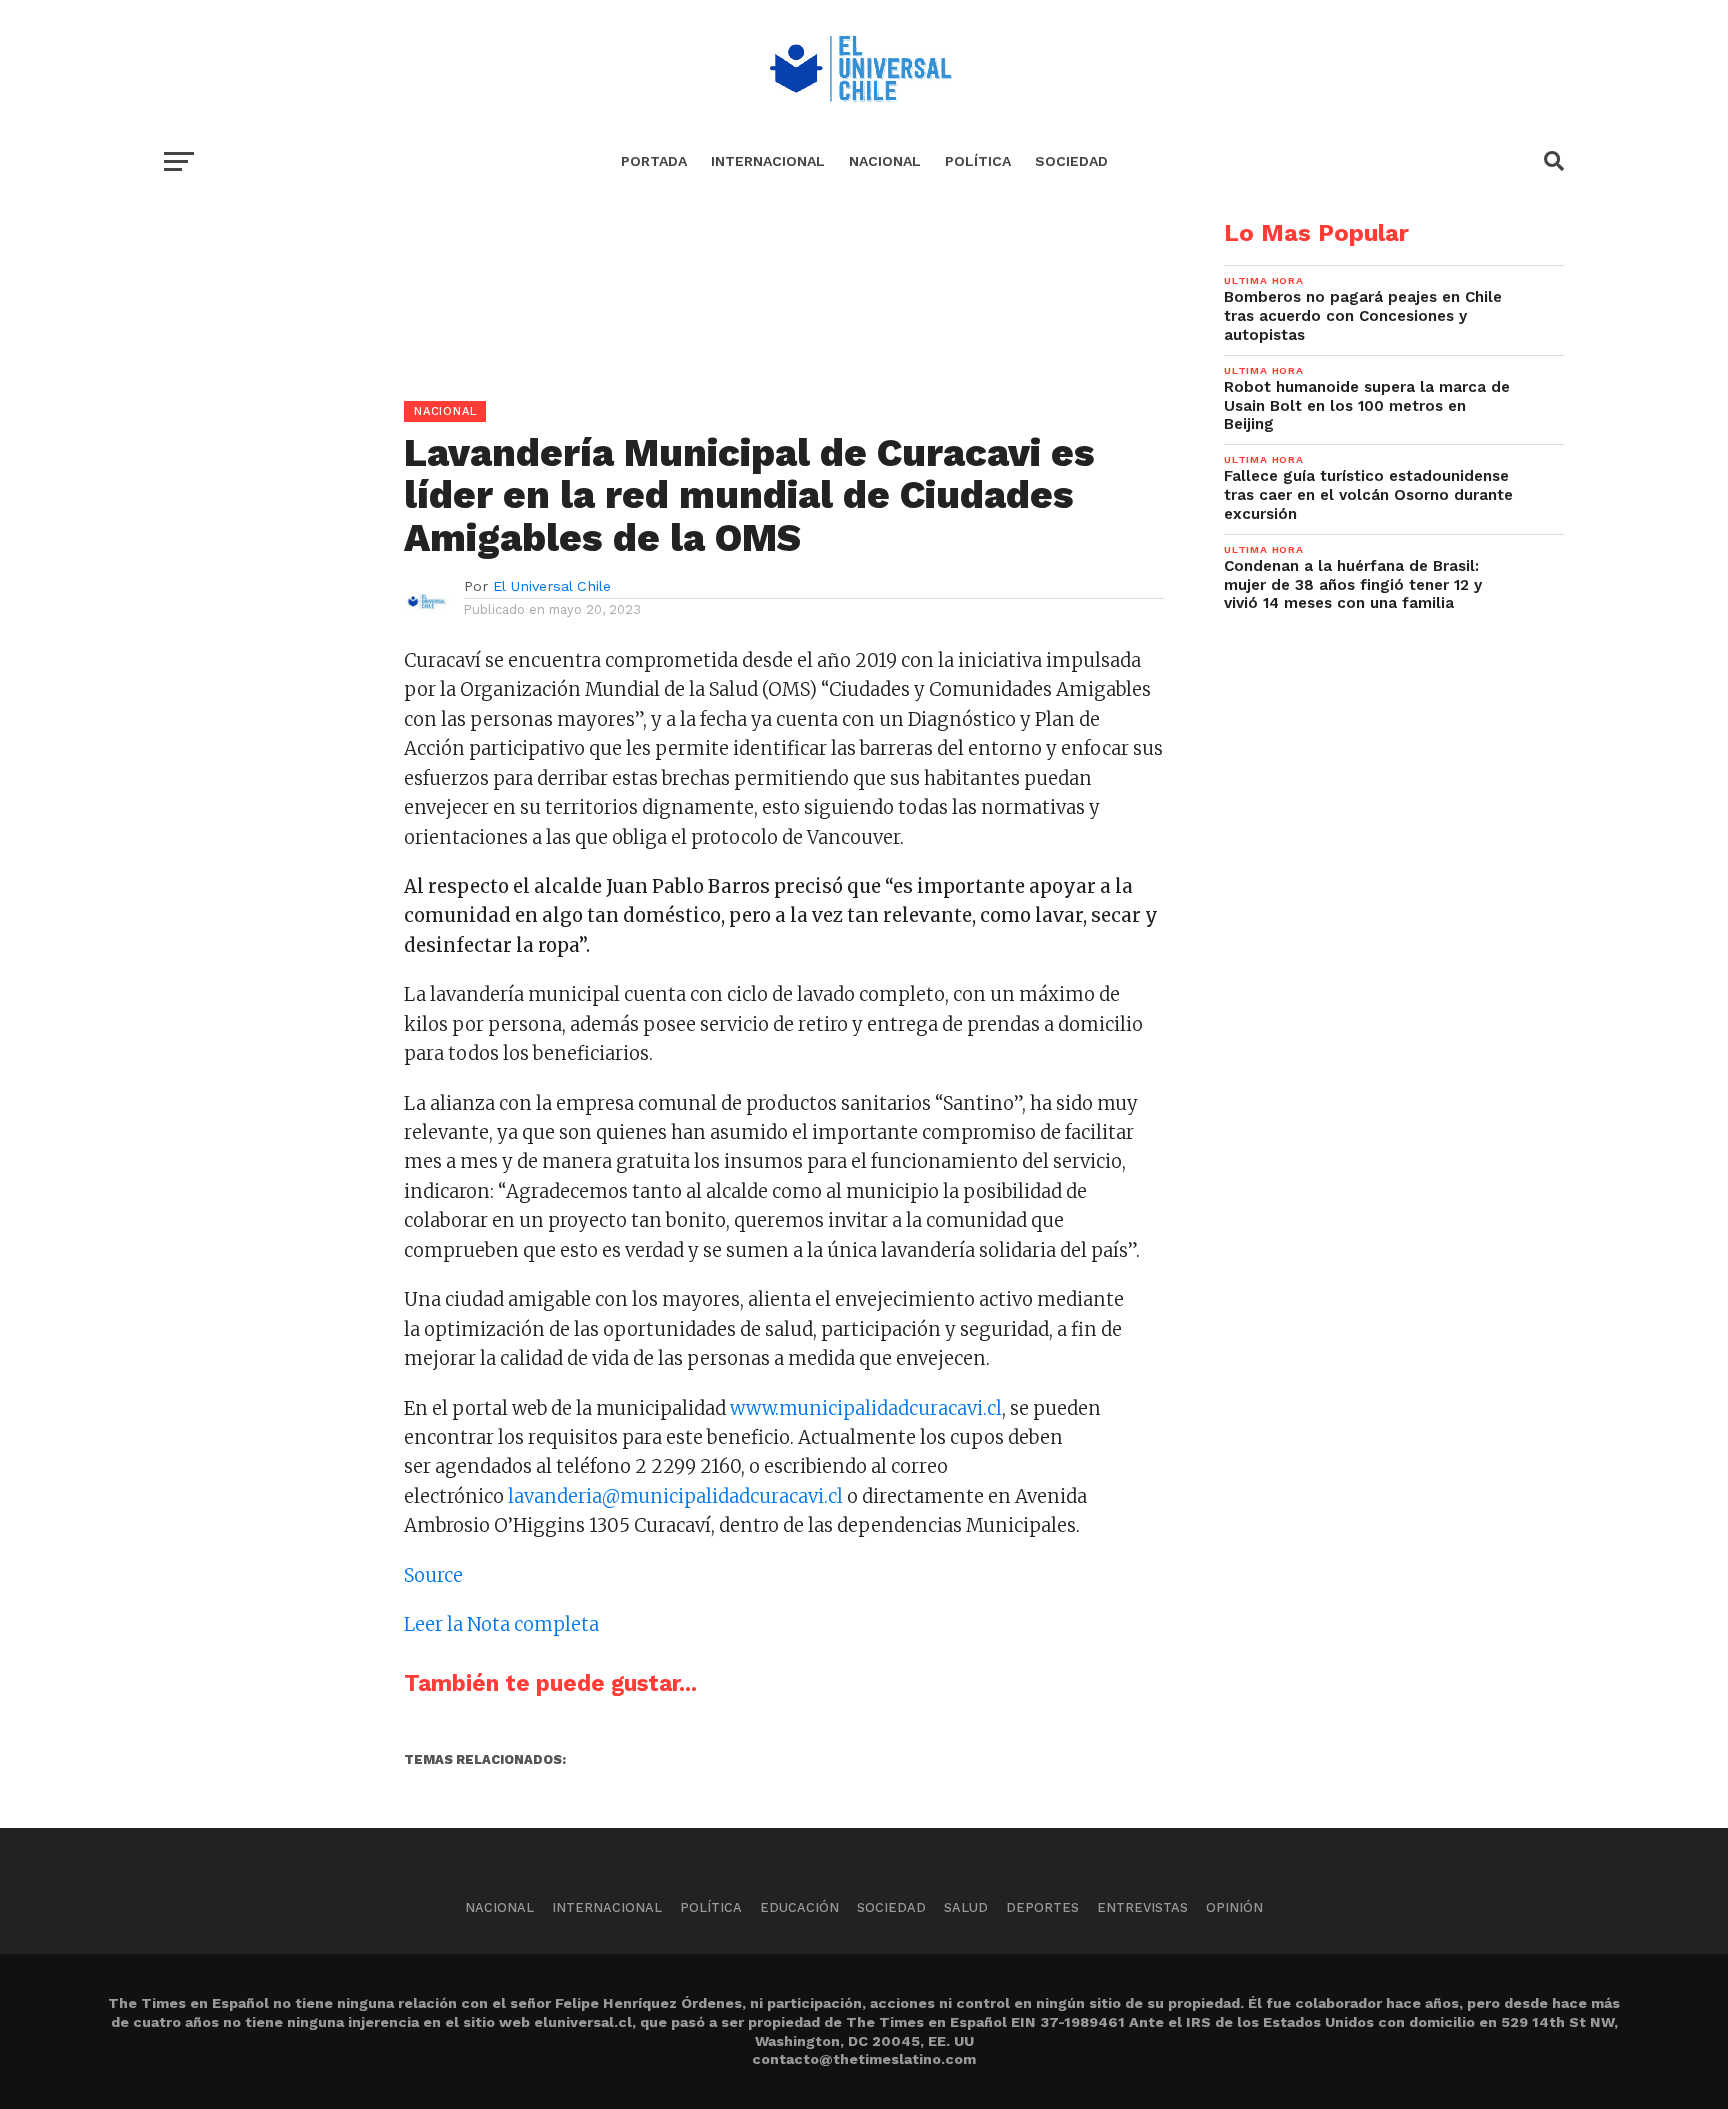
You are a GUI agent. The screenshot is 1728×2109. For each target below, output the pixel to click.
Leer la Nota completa (501, 1624)
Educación (799, 1907)
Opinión (1234, 1907)
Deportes (1042, 1907)
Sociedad (1071, 161)
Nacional (885, 161)
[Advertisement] (664, 361)
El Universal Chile (552, 586)
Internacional (768, 161)
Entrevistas (1142, 1907)
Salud (966, 1907)
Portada (654, 161)
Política (978, 161)
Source (433, 1575)
